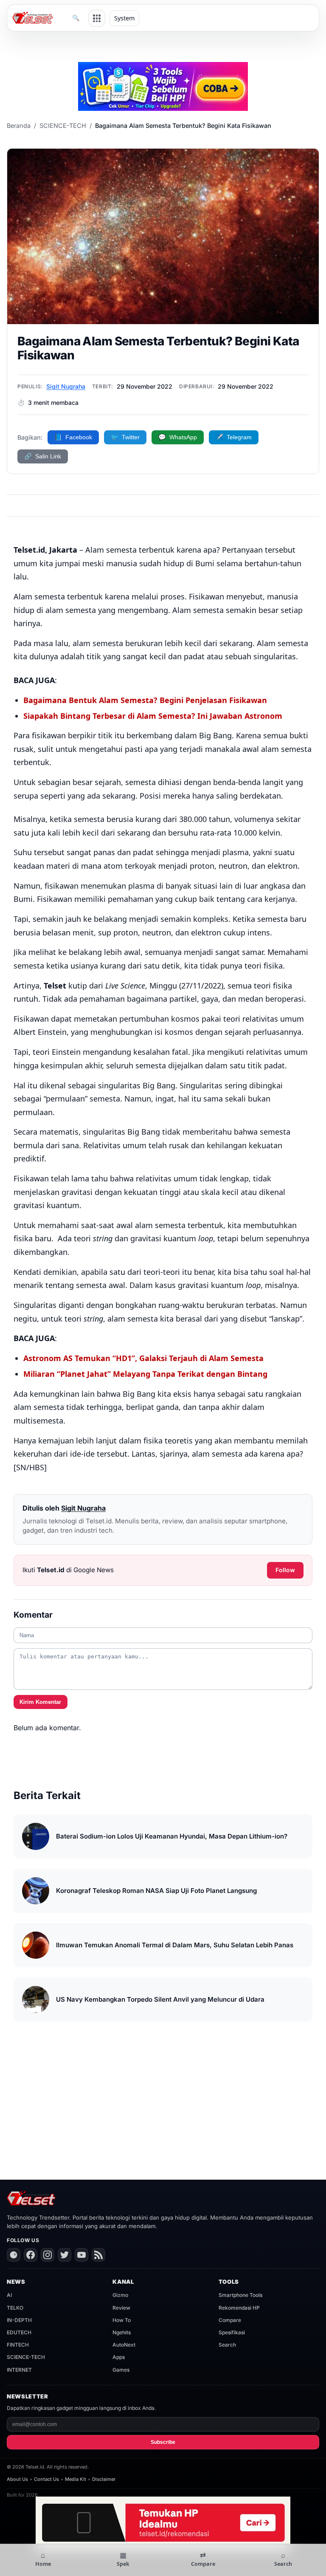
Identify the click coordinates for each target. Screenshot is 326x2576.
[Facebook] (31, 2255)
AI (9, 2295)
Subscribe (163, 2442)
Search (227, 2345)
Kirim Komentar (40, 1702)
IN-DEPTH (19, 2320)
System (124, 18)
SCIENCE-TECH (63, 126)
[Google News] (14, 2255)
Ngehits (122, 2332)
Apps (119, 2357)
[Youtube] (81, 2255)
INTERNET (19, 2370)
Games (121, 2370)
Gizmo (120, 2295)
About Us (17, 2479)
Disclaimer (104, 2479)
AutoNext (124, 2345)
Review (121, 2308)
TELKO (15, 2308)
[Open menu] (97, 18)
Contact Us (46, 2479)
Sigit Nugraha (66, 386)
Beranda (19, 126)
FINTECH (18, 2345)
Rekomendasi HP (239, 2308)
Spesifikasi (232, 2332)
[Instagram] (48, 2255)
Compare (230, 2320)
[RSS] (98, 2255)
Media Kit (76, 2479)
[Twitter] (65, 2255)
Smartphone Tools (240, 2295)
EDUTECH (19, 2332)
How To (122, 2320)
